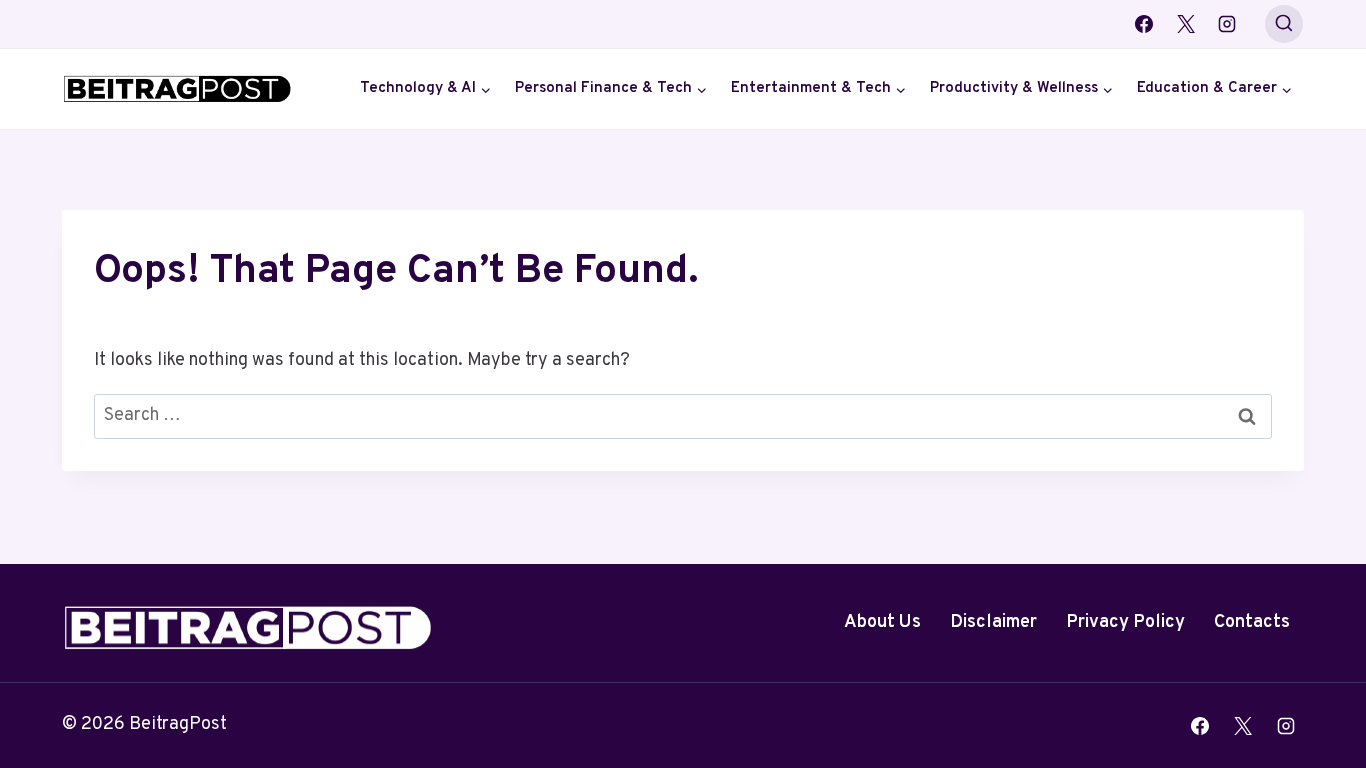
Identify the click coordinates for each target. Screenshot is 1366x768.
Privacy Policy (1125, 622)
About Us (882, 622)
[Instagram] (1227, 24)
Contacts (1252, 622)
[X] (1186, 24)
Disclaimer (993, 622)
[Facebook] (1144, 24)
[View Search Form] (1284, 24)
